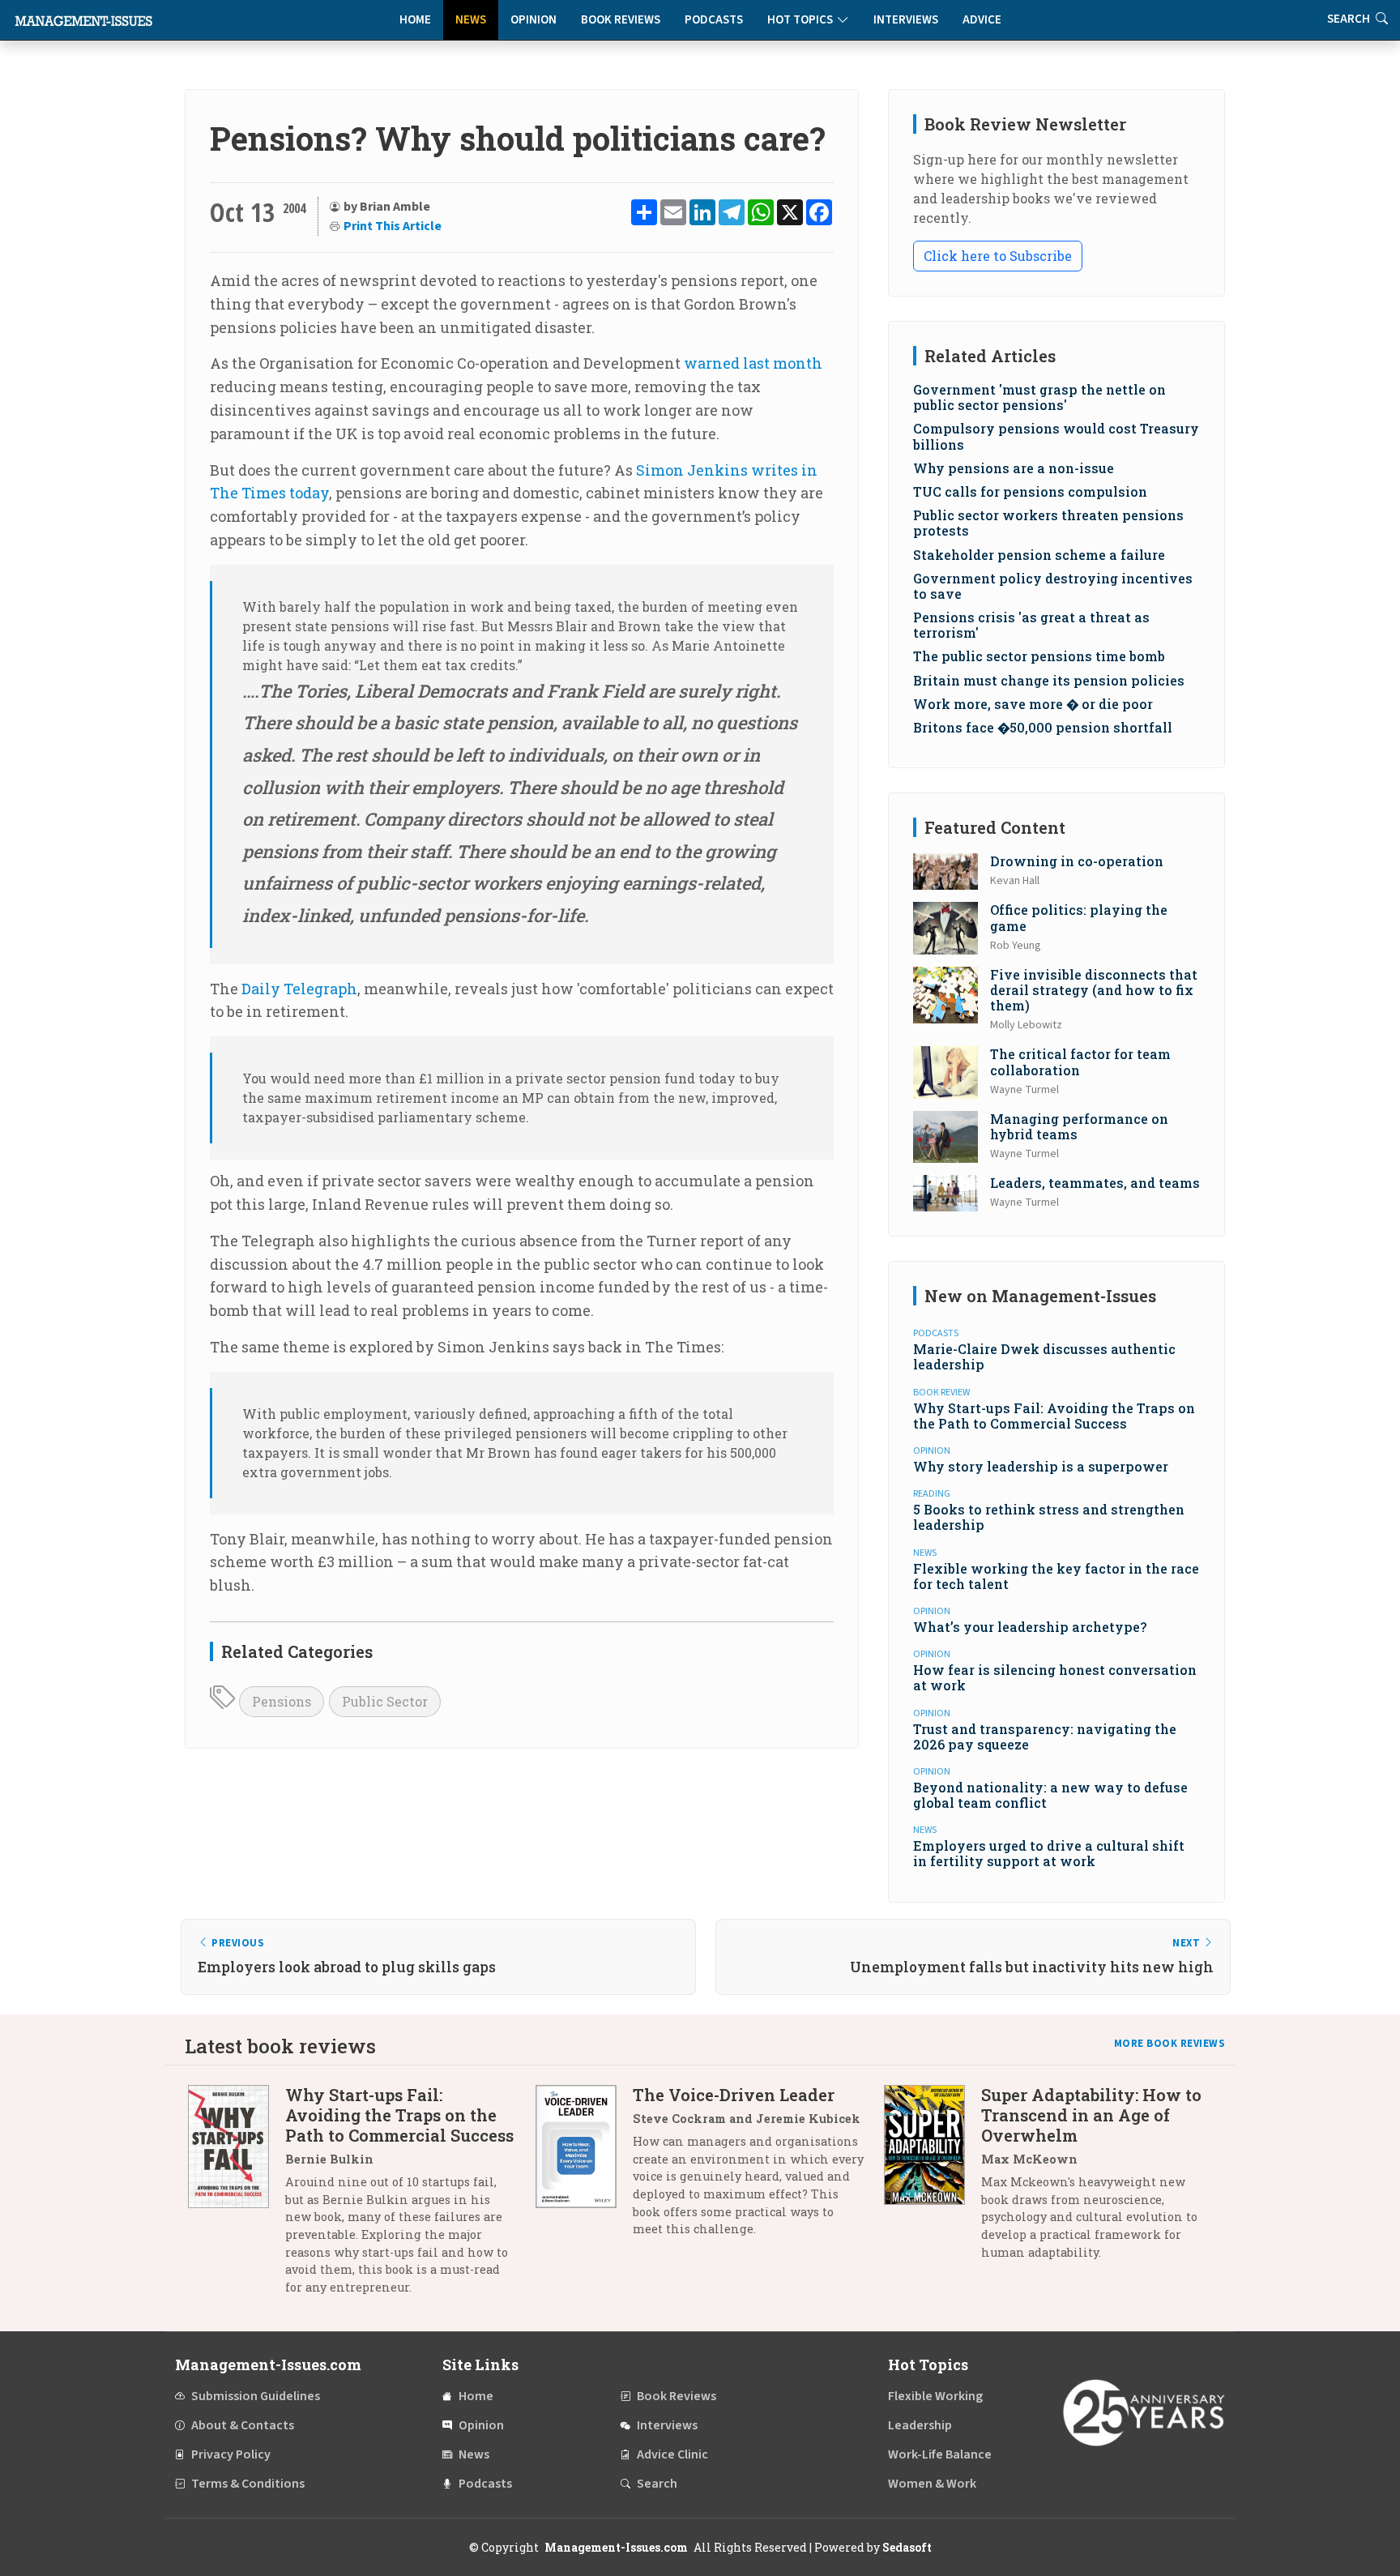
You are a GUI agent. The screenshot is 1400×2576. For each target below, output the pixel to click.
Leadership (920, 2425)
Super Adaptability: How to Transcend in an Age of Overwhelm (1091, 2115)
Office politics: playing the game (1079, 917)
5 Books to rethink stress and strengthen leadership (1049, 1517)
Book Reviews (621, 20)
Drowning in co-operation (1077, 861)
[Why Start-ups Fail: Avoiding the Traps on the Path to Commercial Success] (237, 2197)
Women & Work (932, 2484)
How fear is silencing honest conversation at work (1055, 1677)
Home (415, 20)
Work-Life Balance (940, 2454)
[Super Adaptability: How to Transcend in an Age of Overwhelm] (933, 2179)
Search (657, 2484)
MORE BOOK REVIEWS (1170, 2044)
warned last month (753, 363)
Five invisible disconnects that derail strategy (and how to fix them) (1094, 990)
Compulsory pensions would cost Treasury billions (1056, 436)
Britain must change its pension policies (1049, 680)
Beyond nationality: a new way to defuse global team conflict (1050, 1795)
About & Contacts (243, 2425)
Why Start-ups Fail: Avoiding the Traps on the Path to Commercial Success (1054, 1416)
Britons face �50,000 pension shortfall (1043, 727)
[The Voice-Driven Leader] (584, 2168)
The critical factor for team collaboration (1080, 1062)
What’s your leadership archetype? (1030, 1627)
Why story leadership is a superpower (1041, 1466)
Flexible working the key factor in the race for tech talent (1056, 1576)
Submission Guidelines (256, 2396)
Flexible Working (935, 2396)
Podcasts (714, 20)
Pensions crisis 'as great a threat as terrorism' (1031, 625)
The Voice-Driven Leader (734, 2095)
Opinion (534, 20)
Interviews (906, 20)
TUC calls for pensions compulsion (1030, 491)
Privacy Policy (231, 2454)
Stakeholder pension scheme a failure (1039, 555)
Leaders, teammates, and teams (1095, 1183)
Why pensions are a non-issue (1014, 468)
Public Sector (385, 1701)
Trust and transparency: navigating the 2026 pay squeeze (1045, 1737)
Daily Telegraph (299, 989)
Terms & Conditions (248, 2484)
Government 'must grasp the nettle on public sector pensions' (1039, 397)
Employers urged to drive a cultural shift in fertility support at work (1049, 1853)
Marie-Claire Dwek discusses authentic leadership (1044, 1356)
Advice (982, 20)
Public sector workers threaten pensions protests (1048, 523)
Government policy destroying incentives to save (1053, 586)
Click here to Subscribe (998, 256)
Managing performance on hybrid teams (1079, 1126)
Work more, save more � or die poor (1033, 704)
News (471, 20)
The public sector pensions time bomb (1039, 656)
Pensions (282, 1701)
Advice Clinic (672, 2454)
